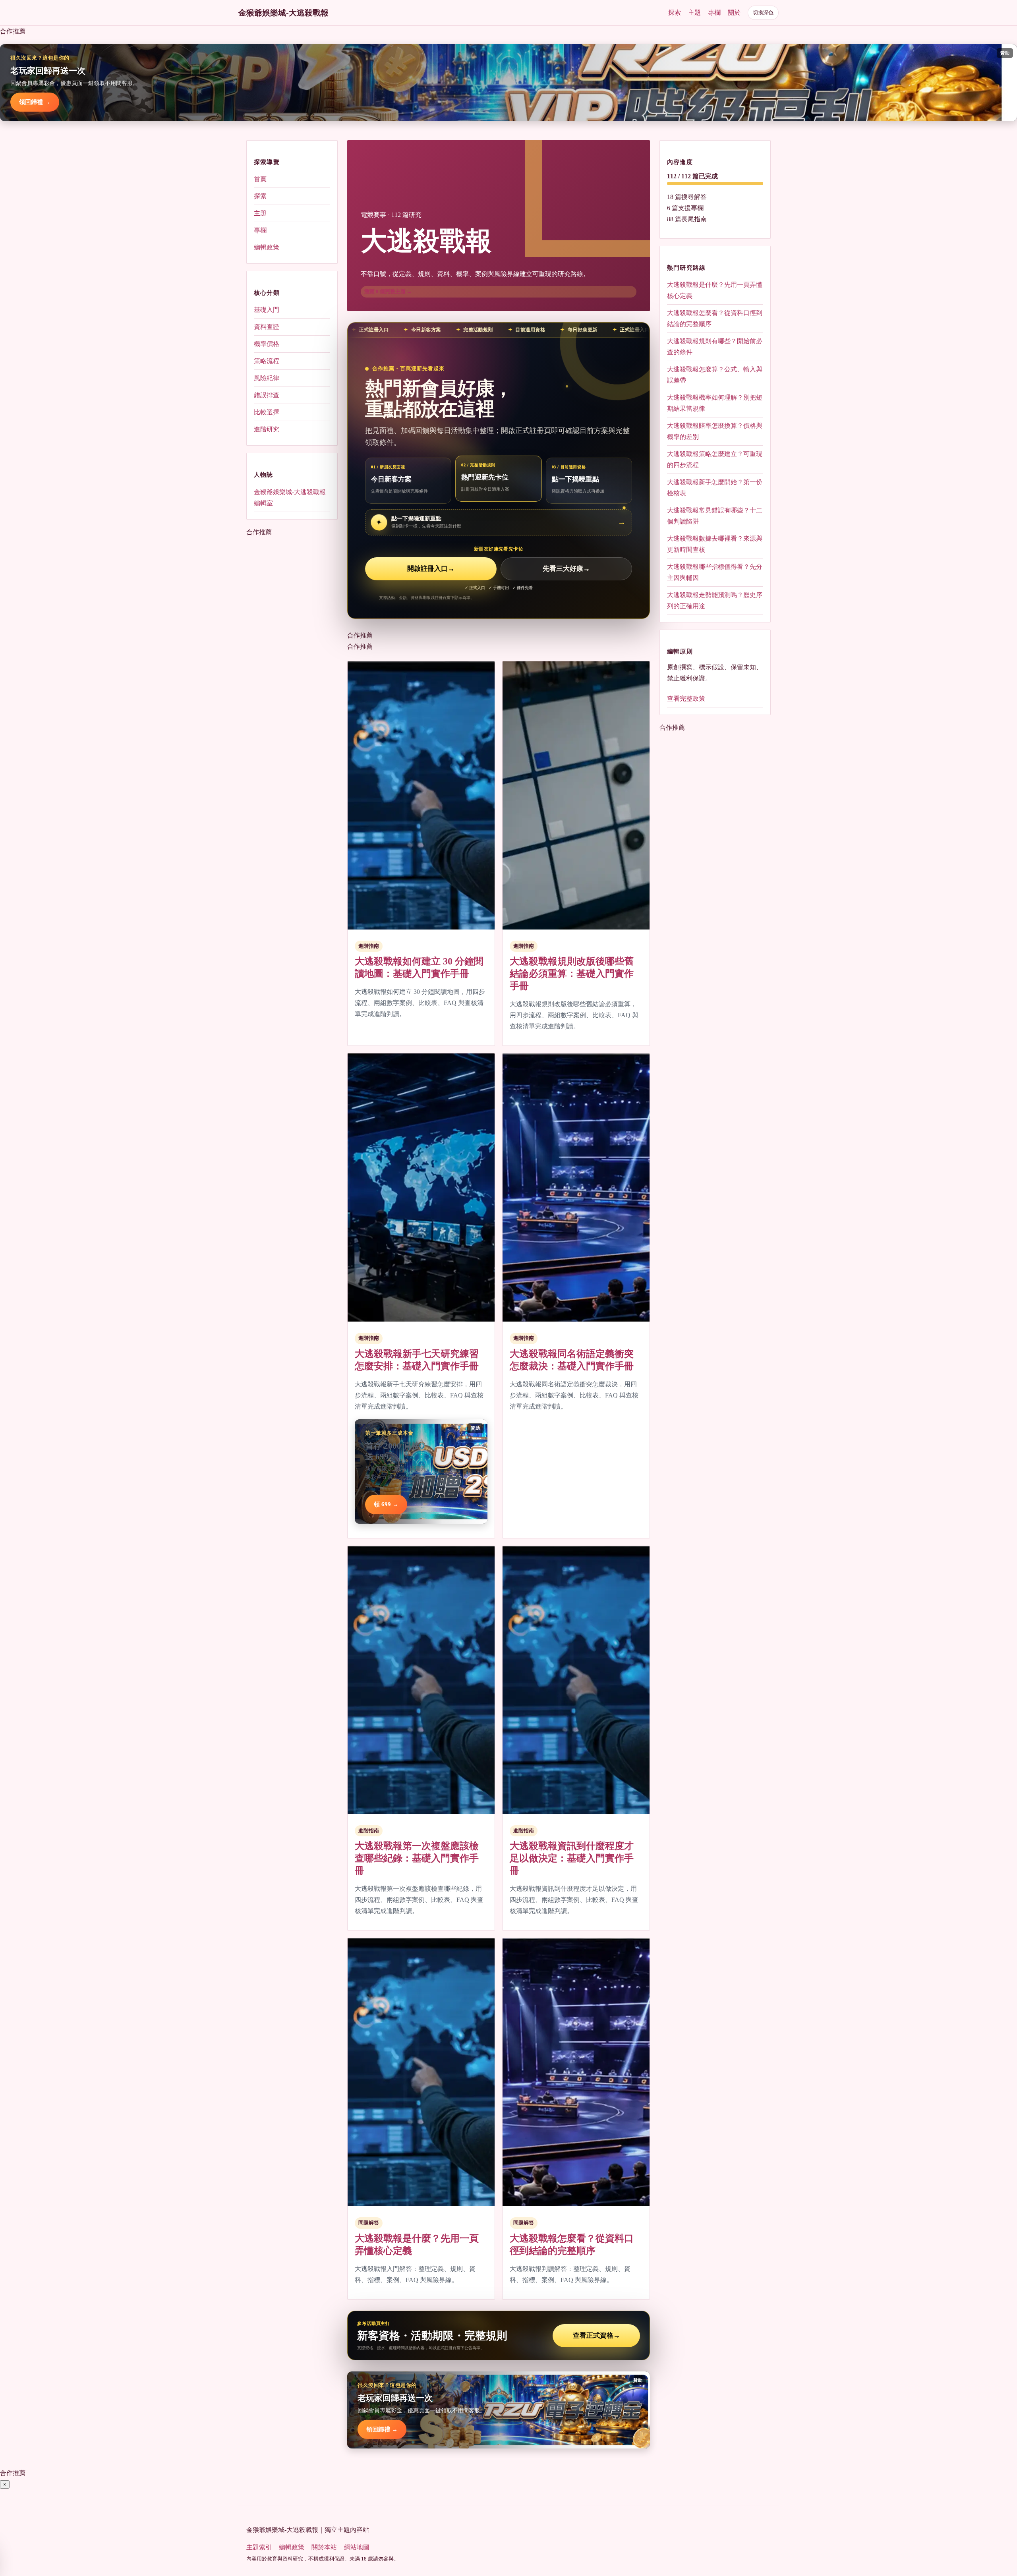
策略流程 (267, 361)
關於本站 (324, 2547)
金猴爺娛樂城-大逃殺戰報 (283, 13)
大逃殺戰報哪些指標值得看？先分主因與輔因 (715, 572)
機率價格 (267, 344)
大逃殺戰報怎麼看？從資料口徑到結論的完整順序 (715, 318)
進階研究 (267, 429)
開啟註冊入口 (431, 569)
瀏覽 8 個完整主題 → (388, 291)
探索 (675, 13)
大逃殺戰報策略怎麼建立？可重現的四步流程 (715, 459)
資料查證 (267, 327)
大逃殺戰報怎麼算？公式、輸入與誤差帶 (715, 375)
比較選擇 (267, 412)
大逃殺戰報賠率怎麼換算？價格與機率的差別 (715, 431)
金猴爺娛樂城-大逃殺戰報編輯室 (290, 497)
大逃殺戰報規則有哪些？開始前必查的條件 (715, 347)
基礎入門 (267, 310)
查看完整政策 (686, 699)
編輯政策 (267, 247)
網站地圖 (357, 2547)
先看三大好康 (566, 569)
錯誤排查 (267, 395)
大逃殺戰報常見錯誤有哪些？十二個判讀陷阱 (715, 516)
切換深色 (763, 13)
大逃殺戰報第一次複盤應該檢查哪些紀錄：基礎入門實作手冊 (417, 1858)
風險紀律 (267, 378)
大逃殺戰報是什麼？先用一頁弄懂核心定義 (715, 290)
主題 (694, 13)
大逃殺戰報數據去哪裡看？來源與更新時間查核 (715, 544)
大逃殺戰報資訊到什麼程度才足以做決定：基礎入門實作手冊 (572, 1858)
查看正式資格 (596, 2335)
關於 (734, 13)
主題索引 (259, 2547)
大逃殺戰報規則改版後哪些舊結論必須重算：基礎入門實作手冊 (572, 974)
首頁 (260, 179)
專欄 (714, 13)
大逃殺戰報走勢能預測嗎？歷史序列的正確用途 (715, 600)
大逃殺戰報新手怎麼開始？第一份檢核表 (715, 488)
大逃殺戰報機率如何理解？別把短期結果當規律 (715, 403)
